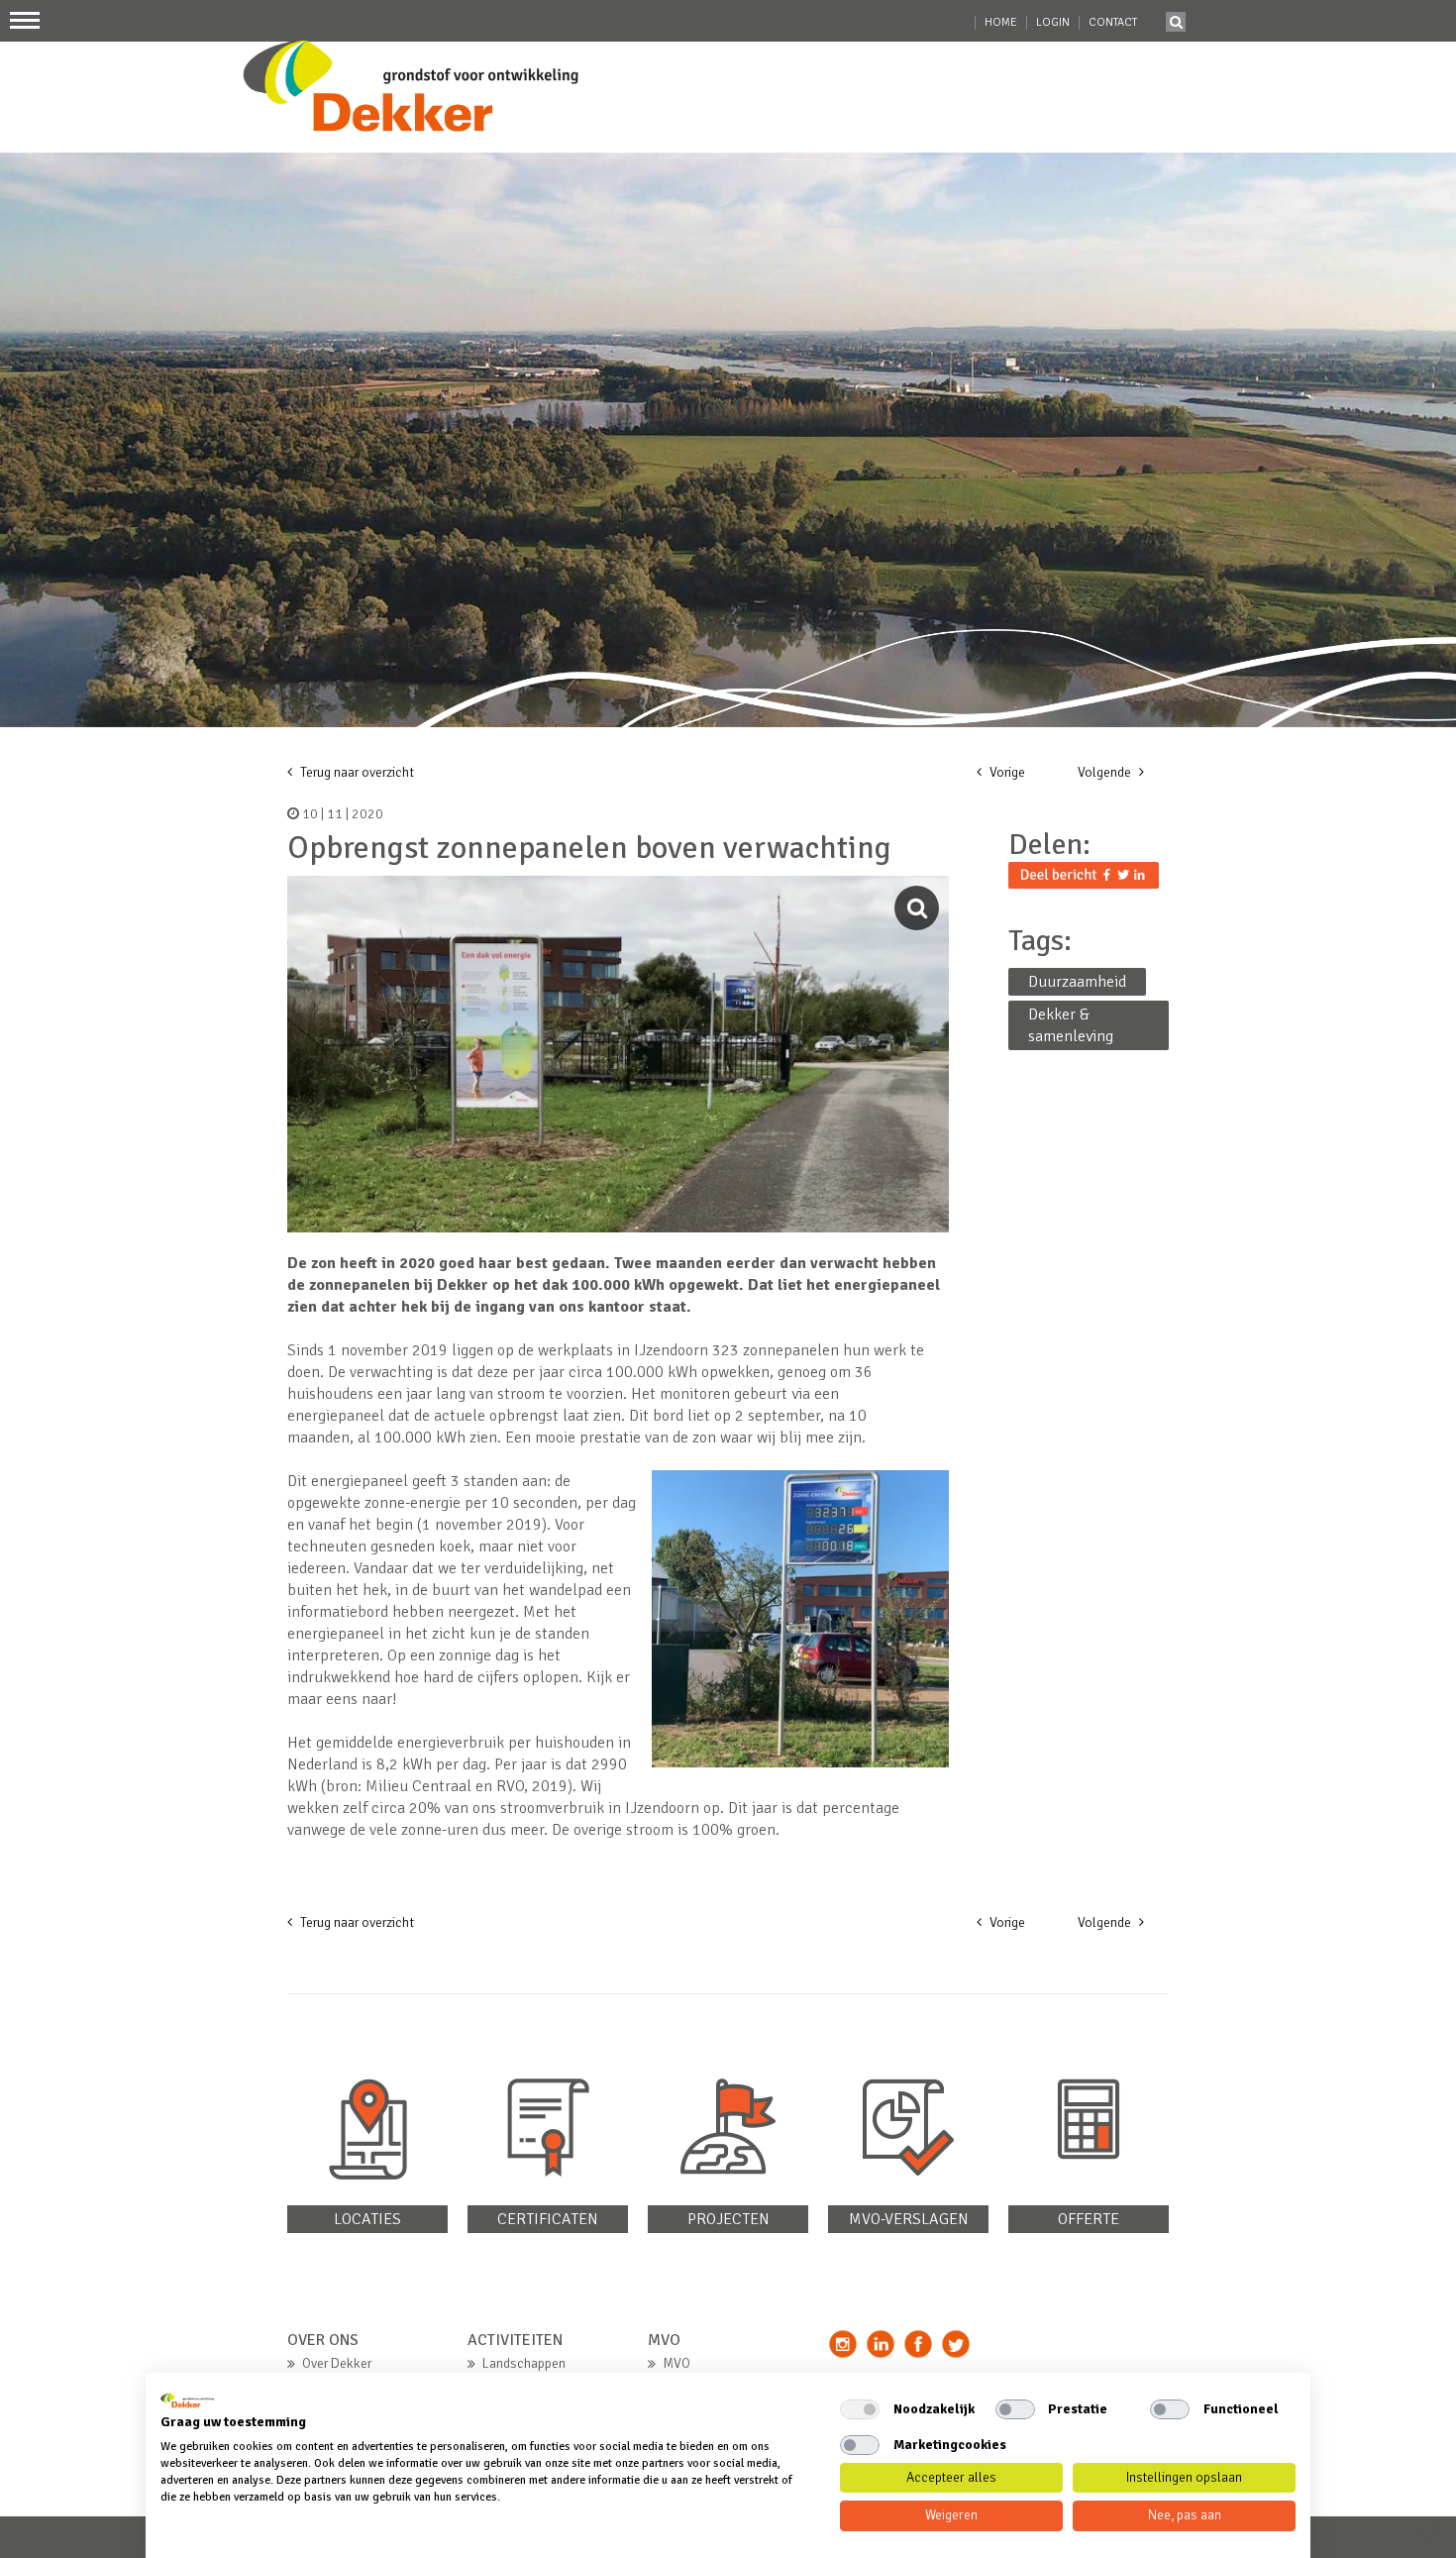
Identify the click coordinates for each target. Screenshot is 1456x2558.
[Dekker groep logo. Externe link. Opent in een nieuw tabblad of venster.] (187, 2400)
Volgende (1106, 772)
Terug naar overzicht (356, 772)
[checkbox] (860, 2409)
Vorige (1006, 772)
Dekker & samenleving (1071, 1025)
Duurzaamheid (1077, 982)
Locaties (367, 2219)
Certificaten (548, 2219)
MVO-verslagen (909, 2219)
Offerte (1089, 2219)
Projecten (728, 2219)
